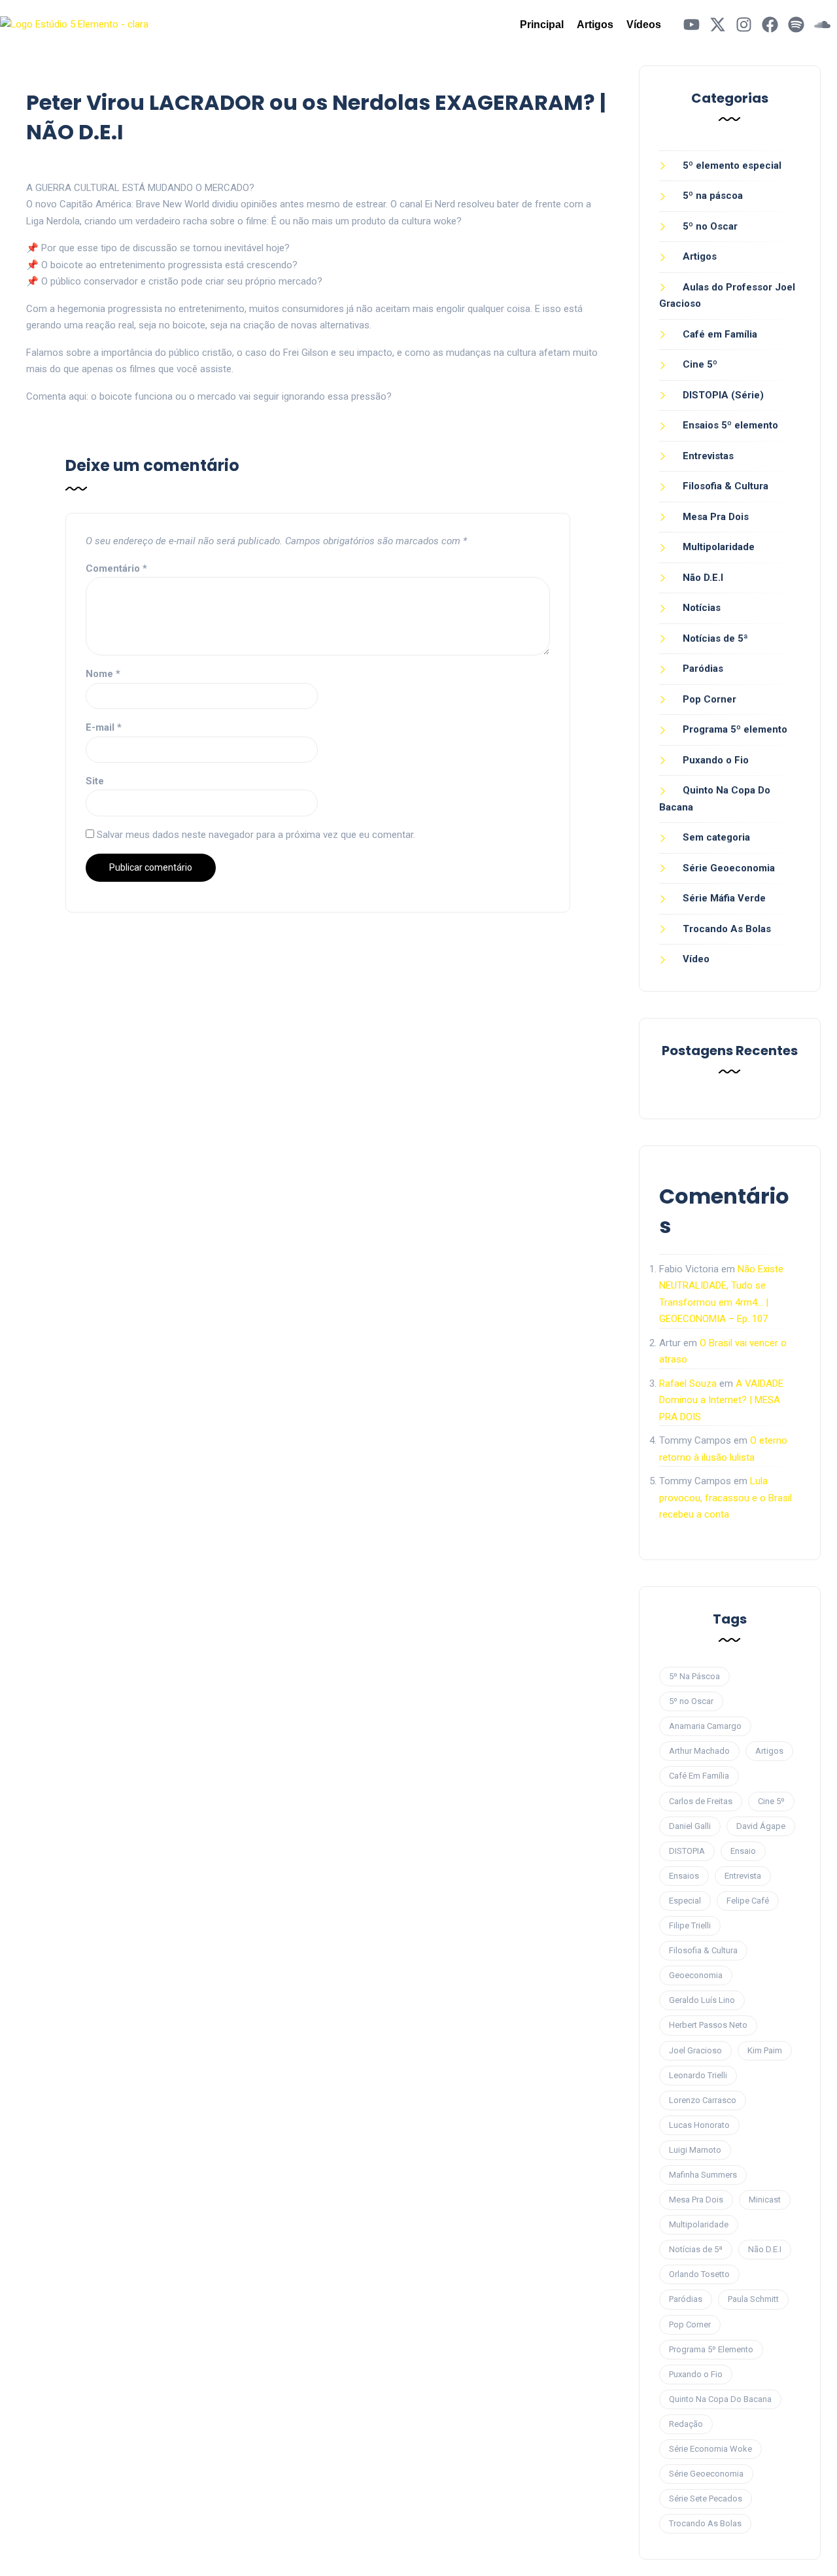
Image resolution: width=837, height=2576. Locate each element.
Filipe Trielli (690, 1925)
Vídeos (644, 25)
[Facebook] (770, 25)
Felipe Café (748, 1901)
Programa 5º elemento (735, 729)
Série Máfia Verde (724, 898)
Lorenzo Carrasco (703, 2100)
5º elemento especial (732, 165)
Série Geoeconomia (729, 868)
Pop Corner (709, 699)
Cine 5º (700, 364)
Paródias (703, 669)
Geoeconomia (696, 1975)
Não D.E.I (703, 578)
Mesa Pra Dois (716, 517)
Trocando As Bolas (727, 929)
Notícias (702, 608)
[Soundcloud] (822, 25)
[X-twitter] (718, 25)
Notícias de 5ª (715, 638)
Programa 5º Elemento (711, 2349)
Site (95, 781)
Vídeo (696, 959)
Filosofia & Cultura (726, 486)
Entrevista (743, 1876)
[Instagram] (744, 25)
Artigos (595, 25)
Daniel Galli (690, 1826)
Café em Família (720, 334)
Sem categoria (716, 837)
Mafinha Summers (703, 2175)
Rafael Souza (688, 1384)
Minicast (765, 2200)
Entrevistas (708, 456)
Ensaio (743, 1851)
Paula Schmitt (753, 2299)
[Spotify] (796, 25)
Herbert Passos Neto (708, 2025)
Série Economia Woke (710, 2449)
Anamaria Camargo (705, 1726)
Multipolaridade (719, 547)
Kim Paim (765, 2050)
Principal (542, 25)
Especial (685, 1901)
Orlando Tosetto (699, 2274)
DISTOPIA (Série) (723, 395)
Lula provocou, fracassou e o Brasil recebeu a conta (726, 1498)
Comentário (116, 568)
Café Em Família (699, 1776)
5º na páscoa (713, 196)
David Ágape (761, 1826)
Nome (103, 674)
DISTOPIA (687, 1851)
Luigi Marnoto (695, 2150)
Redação (686, 2424)
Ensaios (684, 1876)
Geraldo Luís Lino (702, 2000)
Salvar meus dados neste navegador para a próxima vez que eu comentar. (256, 835)
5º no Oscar (710, 226)
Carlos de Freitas (701, 1801)
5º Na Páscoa (694, 1676)
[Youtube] (692, 25)
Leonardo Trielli (698, 2075)
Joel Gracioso (695, 2050)
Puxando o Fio (716, 760)
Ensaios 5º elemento (730, 425)
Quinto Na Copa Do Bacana (720, 2399)
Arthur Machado (699, 1751)
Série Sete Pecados (706, 2498)
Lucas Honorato (699, 2125)
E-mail (104, 727)
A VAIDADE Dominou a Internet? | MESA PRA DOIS (721, 1400)
